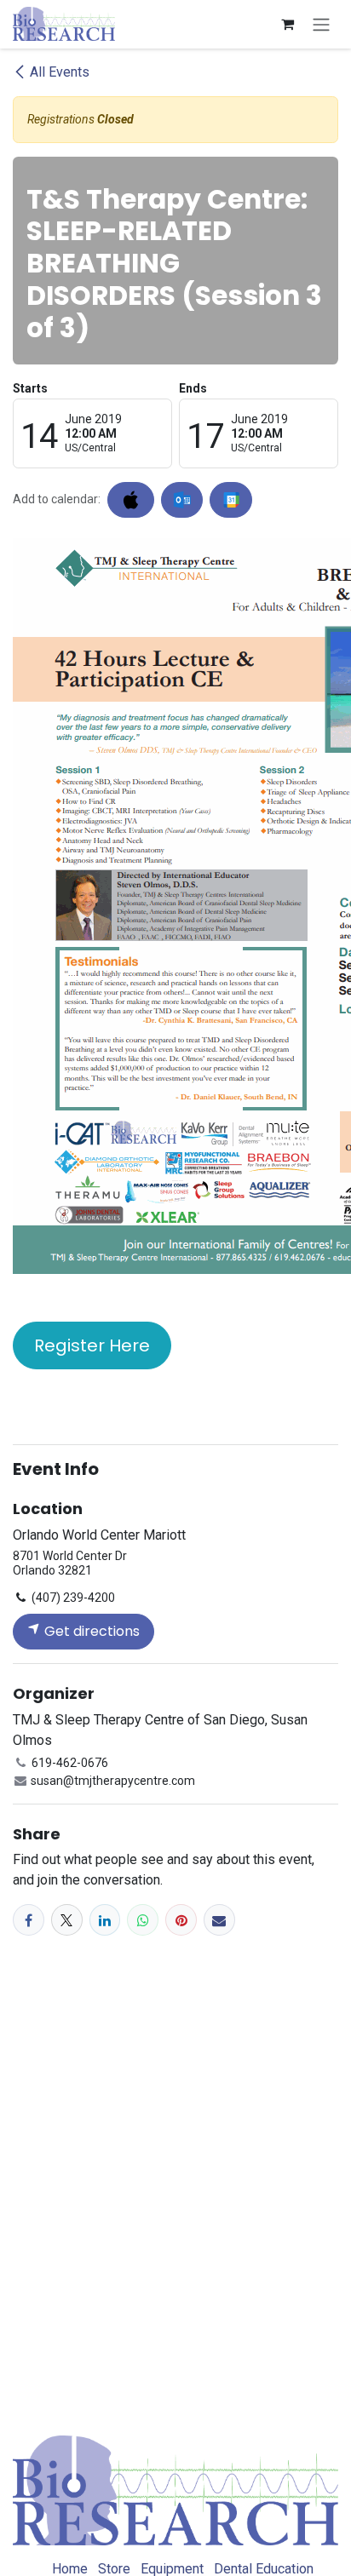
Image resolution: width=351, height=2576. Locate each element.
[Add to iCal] (131, 500)
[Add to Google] (230, 500)
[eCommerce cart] (287, 24)
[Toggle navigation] (321, 24)
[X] (67, 1920)
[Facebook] (29, 1920)
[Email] (219, 1920)
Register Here (92, 1345)
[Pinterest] (181, 1920)
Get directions (90, 1631)
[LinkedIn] (105, 1920)
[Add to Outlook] (182, 500)
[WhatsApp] (143, 1920)
